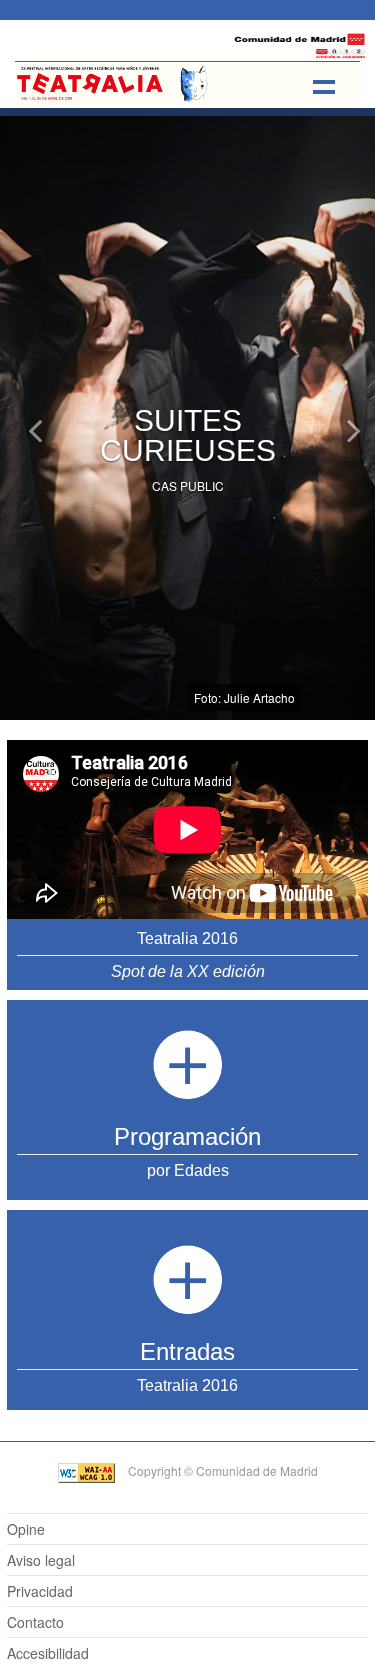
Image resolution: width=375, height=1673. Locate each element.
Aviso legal (41, 1560)
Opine (26, 1529)
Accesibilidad (48, 1653)
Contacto (35, 1622)
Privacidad (40, 1591)
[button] (28, 360)
